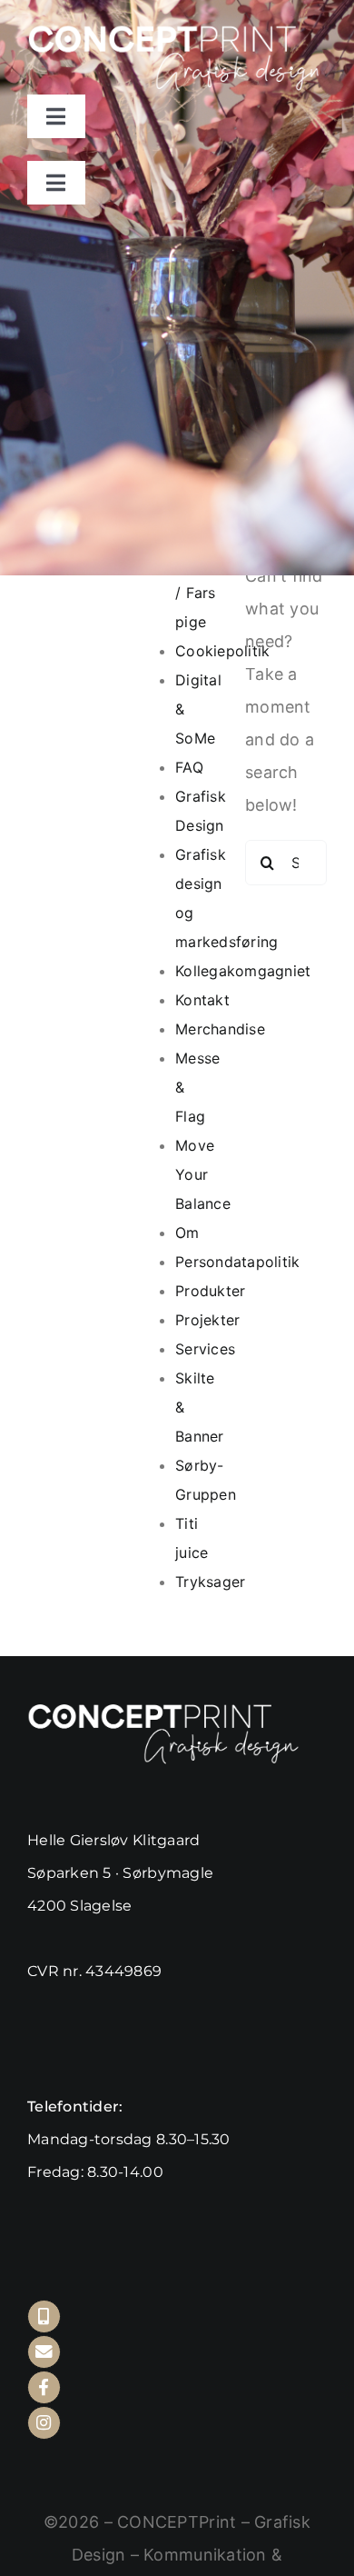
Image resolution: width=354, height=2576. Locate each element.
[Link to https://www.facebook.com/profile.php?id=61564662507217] (44, 2387)
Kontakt (202, 1000)
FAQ (189, 767)
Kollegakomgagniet (243, 971)
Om (187, 1233)
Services (205, 1349)
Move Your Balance (203, 1174)
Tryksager (210, 1582)
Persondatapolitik (238, 1262)
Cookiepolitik (223, 651)
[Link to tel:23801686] (44, 2316)
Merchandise (220, 1029)
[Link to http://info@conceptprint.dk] (44, 2352)
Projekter (207, 1320)
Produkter (210, 1291)
